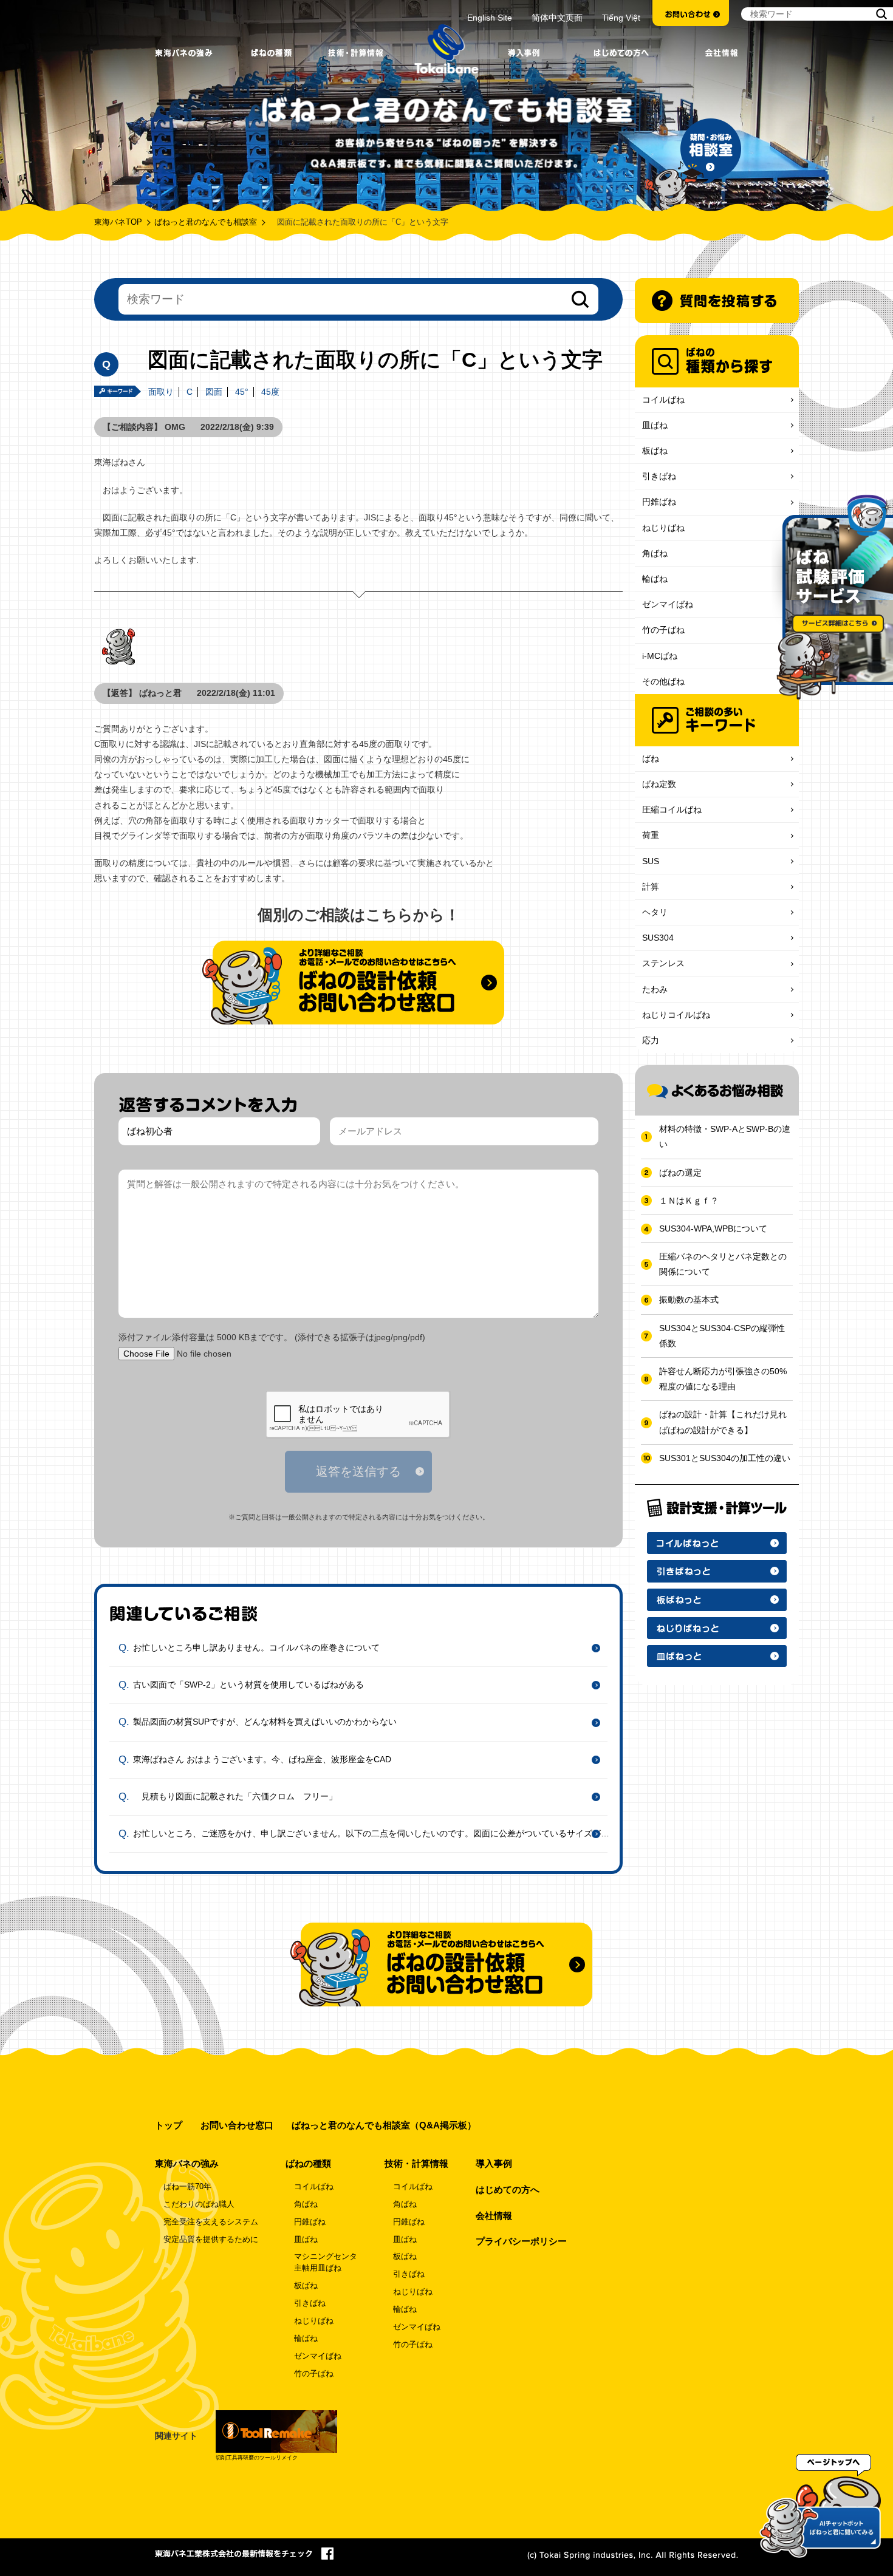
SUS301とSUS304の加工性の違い (725, 1458)
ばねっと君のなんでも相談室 (206, 222)
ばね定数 (659, 784)
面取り (161, 392)
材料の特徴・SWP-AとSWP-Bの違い (725, 1136)
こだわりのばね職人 (199, 2204)
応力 (651, 1040)
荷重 (651, 835)
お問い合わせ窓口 (237, 2125)
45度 (270, 392)
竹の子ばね (663, 630)
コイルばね (663, 400)
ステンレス (663, 963)
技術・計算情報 (416, 2163)
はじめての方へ (508, 2189)
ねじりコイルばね (676, 1015)
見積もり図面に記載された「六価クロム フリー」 (235, 1796)
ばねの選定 (680, 1173)
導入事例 (494, 2163)
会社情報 (494, 2216)
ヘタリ (655, 912)
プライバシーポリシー (521, 2241)
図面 (214, 392)
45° (242, 392)
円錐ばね (659, 502)
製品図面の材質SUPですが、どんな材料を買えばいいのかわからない (265, 1722)
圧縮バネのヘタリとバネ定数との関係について (723, 1264)
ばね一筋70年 (187, 2187)
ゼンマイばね (668, 604)
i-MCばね (660, 656)
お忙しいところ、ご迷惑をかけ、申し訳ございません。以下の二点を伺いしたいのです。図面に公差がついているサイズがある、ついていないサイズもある (375, 1833)
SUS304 (658, 938)
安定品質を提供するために (211, 2240)
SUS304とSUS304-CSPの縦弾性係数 (722, 1336)
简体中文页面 (557, 18)
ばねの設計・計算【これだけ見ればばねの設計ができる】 (723, 1422)
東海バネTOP (118, 222)
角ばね (655, 553)
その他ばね (663, 681)
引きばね (659, 476)
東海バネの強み (187, 2163)
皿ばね (655, 425)
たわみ (655, 989)
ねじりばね (663, 528)
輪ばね (655, 579)
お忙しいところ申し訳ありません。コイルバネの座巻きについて (256, 1647)
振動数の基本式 (689, 1300)
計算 (651, 887)
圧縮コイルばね (672, 809)
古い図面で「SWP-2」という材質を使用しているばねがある (248, 1685)
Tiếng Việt (621, 18)
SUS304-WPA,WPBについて (713, 1228)
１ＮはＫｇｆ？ (689, 1201)
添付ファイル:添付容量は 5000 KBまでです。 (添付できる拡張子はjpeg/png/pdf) (272, 1337)
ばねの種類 (308, 2163)
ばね (651, 758)
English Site (490, 18)
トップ (169, 2125)
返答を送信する (358, 1471)
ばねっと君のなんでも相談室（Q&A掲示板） (384, 2125)
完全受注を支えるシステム (211, 2222)
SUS (651, 861)
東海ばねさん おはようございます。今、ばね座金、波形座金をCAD (262, 1759)
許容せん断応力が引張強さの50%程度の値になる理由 (723, 1379)
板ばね (655, 451)
